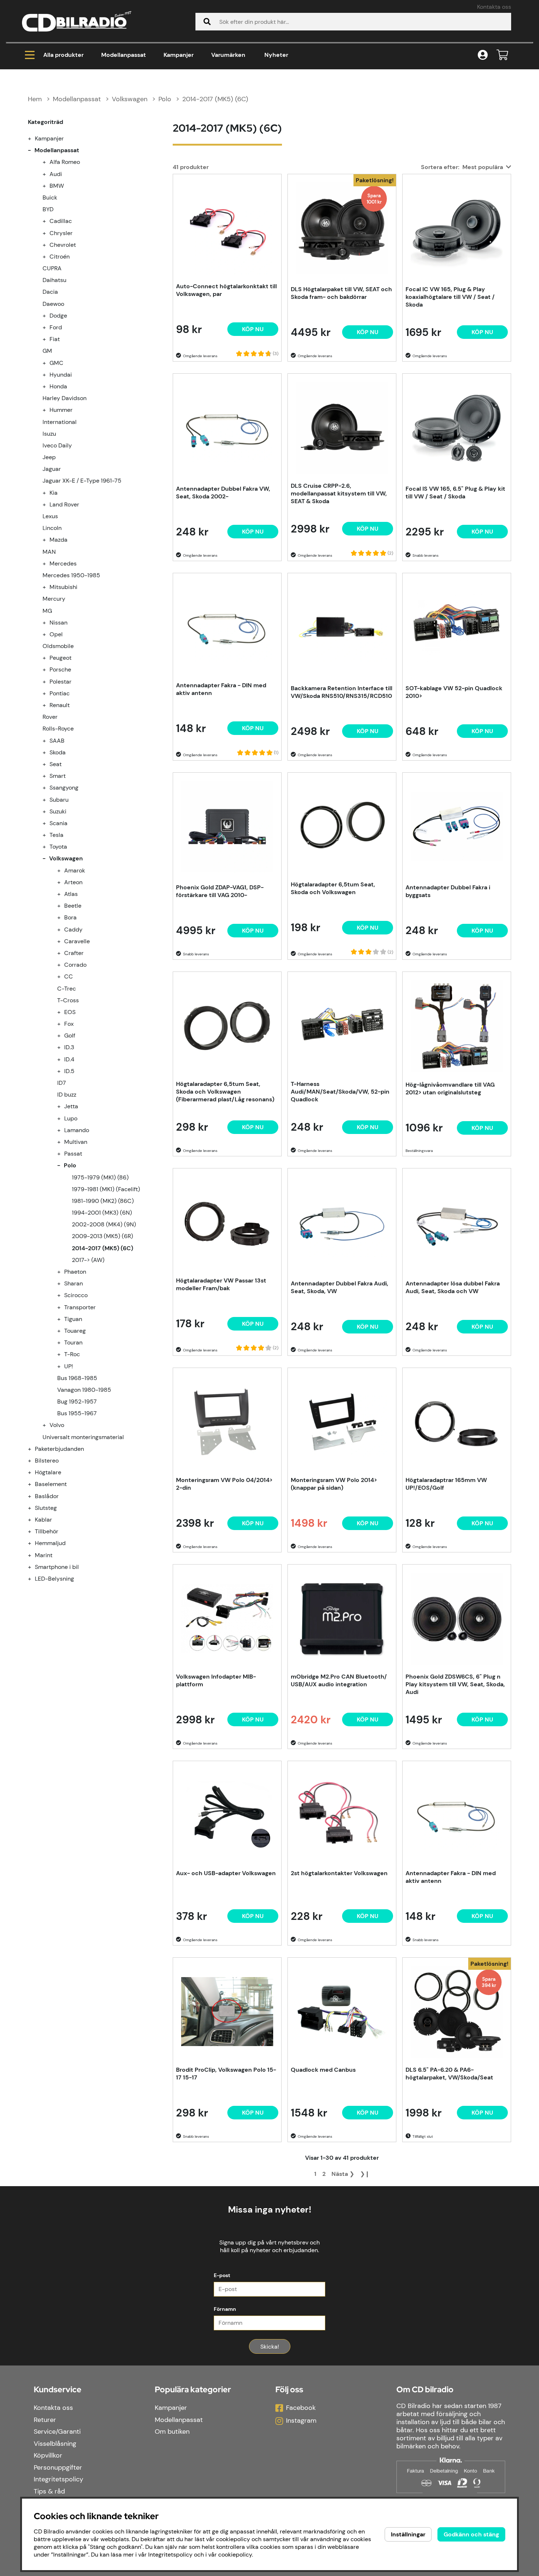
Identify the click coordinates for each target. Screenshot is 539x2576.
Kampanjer (179, 55)
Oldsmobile (58, 646)
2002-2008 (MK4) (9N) (104, 1224)
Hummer (61, 410)
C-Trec (67, 989)
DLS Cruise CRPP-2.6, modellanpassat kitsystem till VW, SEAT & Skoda (339, 493)
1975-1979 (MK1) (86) (100, 1177)
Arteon (73, 882)
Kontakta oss (494, 7)
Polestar (60, 682)
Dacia (50, 292)
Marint (44, 1555)
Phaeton (75, 1272)
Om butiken (172, 2432)
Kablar (43, 1520)
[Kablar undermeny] (34, 1520)
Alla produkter (63, 55)
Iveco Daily (57, 445)
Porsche (60, 669)
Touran (73, 1342)
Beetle (73, 906)
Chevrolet (63, 245)
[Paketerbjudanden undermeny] (34, 1449)
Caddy (73, 930)
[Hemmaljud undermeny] (34, 1543)
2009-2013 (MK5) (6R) (102, 1236)
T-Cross (68, 1000)
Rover (50, 717)
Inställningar (408, 2534)
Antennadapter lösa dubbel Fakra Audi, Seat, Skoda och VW (453, 1287)
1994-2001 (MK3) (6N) (102, 1213)
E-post (222, 2275)
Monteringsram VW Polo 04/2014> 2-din (224, 1484)
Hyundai (61, 375)
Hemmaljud (50, 1543)
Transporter (80, 1307)
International (60, 422)
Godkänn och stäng (471, 2534)
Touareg (75, 1331)
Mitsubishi (63, 587)
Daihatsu (54, 280)
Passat (73, 1154)
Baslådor (47, 1496)
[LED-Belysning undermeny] (34, 1579)
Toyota (58, 847)
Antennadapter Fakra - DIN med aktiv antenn (221, 689)
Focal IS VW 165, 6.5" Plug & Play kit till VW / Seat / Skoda (455, 493)
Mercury (54, 599)
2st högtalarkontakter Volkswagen (339, 1873)
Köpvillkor (48, 2455)
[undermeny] (48, 162)
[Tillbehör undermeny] (34, 1531)
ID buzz (67, 1095)
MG (47, 611)
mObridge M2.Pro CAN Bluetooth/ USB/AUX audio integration (339, 1680)
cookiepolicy (235, 2555)
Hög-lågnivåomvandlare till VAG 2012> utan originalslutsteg (450, 1088)
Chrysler (61, 233)
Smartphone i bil (57, 1567)
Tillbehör (47, 1531)
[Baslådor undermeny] (34, 1496)
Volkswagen (130, 99)
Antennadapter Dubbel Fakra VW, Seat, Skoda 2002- (223, 493)
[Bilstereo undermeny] (34, 1461)
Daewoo (53, 304)
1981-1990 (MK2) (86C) (103, 1201)
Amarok (75, 870)
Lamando (77, 1130)
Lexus (50, 516)
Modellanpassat (124, 55)
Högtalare (48, 1472)
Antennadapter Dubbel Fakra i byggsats (448, 891)
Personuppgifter (58, 2467)
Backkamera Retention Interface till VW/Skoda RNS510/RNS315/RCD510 (342, 692)
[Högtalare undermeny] (34, 1472)
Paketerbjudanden (59, 1449)
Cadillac (61, 221)
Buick (50, 197)
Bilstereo (47, 1461)
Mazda (58, 540)
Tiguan (73, 1319)
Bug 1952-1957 (77, 1402)
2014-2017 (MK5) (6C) (215, 99)
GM (47, 351)
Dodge (58, 316)
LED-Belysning (54, 1579)
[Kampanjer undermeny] (34, 138)
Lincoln (52, 528)
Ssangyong (64, 788)
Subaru (59, 800)
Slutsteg (46, 1508)
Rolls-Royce (58, 729)
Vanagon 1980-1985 (84, 1390)
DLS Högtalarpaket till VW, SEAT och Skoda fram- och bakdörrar (341, 293)
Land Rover (64, 504)
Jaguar (52, 469)
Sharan (74, 1283)
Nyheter (276, 55)
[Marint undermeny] (34, 1555)
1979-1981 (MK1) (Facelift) (106, 1189)
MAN (49, 552)
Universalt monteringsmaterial (83, 1437)
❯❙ (365, 2174)
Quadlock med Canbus (323, 2070)
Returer (45, 2420)
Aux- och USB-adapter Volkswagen (226, 1873)
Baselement (51, 1484)
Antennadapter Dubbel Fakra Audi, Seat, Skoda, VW (340, 1287)
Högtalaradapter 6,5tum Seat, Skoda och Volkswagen (333, 888)
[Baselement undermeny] (34, 1484)
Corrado (75, 965)
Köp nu (368, 332)
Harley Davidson (65, 398)
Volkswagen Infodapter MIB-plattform (216, 1680)
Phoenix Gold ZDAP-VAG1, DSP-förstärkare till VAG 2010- (220, 891)
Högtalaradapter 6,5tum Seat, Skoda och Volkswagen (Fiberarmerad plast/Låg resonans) (225, 1092)
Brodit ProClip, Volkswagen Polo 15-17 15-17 (226, 2074)
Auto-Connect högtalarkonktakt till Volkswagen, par (226, 290)
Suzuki (58, 811)
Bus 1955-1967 (77, 1413)
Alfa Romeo (65, 162)
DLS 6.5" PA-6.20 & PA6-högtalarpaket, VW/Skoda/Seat (449, 2074)
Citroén (60, 257)
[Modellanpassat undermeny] (34, 150)
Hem (35, 99)
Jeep (49, 457)
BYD (48, 209)
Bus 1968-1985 (77, 1378)
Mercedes (63, 563)
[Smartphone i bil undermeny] (34, 1567)
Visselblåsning (55, 2444)
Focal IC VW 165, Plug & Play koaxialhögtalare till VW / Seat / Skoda (450, 297)
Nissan (58, 623)
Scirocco (76, 1295)
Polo (165, 99)
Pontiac (60, 693)
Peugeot (60, 658)
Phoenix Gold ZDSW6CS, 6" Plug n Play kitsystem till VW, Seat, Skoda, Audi (455, 1684)
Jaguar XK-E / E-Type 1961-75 (82, 481)
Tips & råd (49, 2491)
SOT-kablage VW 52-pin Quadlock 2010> (454, 692)
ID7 (62, 1083)
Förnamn (225, 2309)
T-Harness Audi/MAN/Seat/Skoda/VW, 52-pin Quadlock (340, 1092)
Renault (60, 705)
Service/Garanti (57, 2432)
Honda (58, 386)
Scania (58, 823)
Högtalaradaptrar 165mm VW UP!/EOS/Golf (446, 1484)
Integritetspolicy (58, 2479)
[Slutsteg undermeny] (34, 1508)
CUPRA (52, 268)
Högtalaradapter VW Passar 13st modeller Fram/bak (221, 1284)
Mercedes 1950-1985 (71, 575)
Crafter (74, 953)
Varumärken (228, 55)
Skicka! (270, 2347)
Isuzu (49, 434)
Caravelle (77, 941)
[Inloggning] (483, 55)
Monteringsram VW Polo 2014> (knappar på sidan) (334, 1484)
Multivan (76, 1142)
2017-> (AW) (88, 1260)
